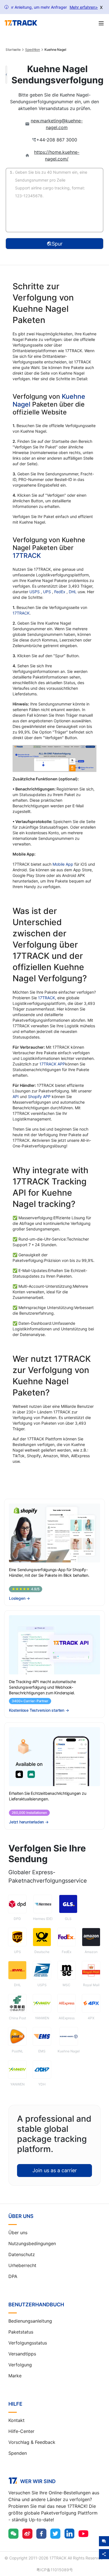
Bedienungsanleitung (30, 2321)
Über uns (18, 2233)
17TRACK (27, 556)
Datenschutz (22, 2254)
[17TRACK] (21, 23)
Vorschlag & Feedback (32, 2442)
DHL (73, 592)
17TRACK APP (52, 1064)
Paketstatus (21, 2332)
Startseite (13, 50)
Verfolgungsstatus (28, 2343)
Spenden (18, 2453)
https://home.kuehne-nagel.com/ (57, 155)
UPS (48, 592)
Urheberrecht (22, 2265)
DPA (13, 2276)
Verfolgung (20, 2365)
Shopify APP (39, 1096)
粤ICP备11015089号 (55, 2570)
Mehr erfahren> (84, 7)
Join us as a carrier (55, 2170)
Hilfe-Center (21, 2431)
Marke (15, 2376)
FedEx (60, 592)
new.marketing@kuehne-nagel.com (57, 124)
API (16, 1096)
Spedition (33, 50)
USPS (35, 592)
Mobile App (63, 864)
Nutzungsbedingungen (32, 2243)
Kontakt (16, 2420)
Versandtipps (22, 2354)
